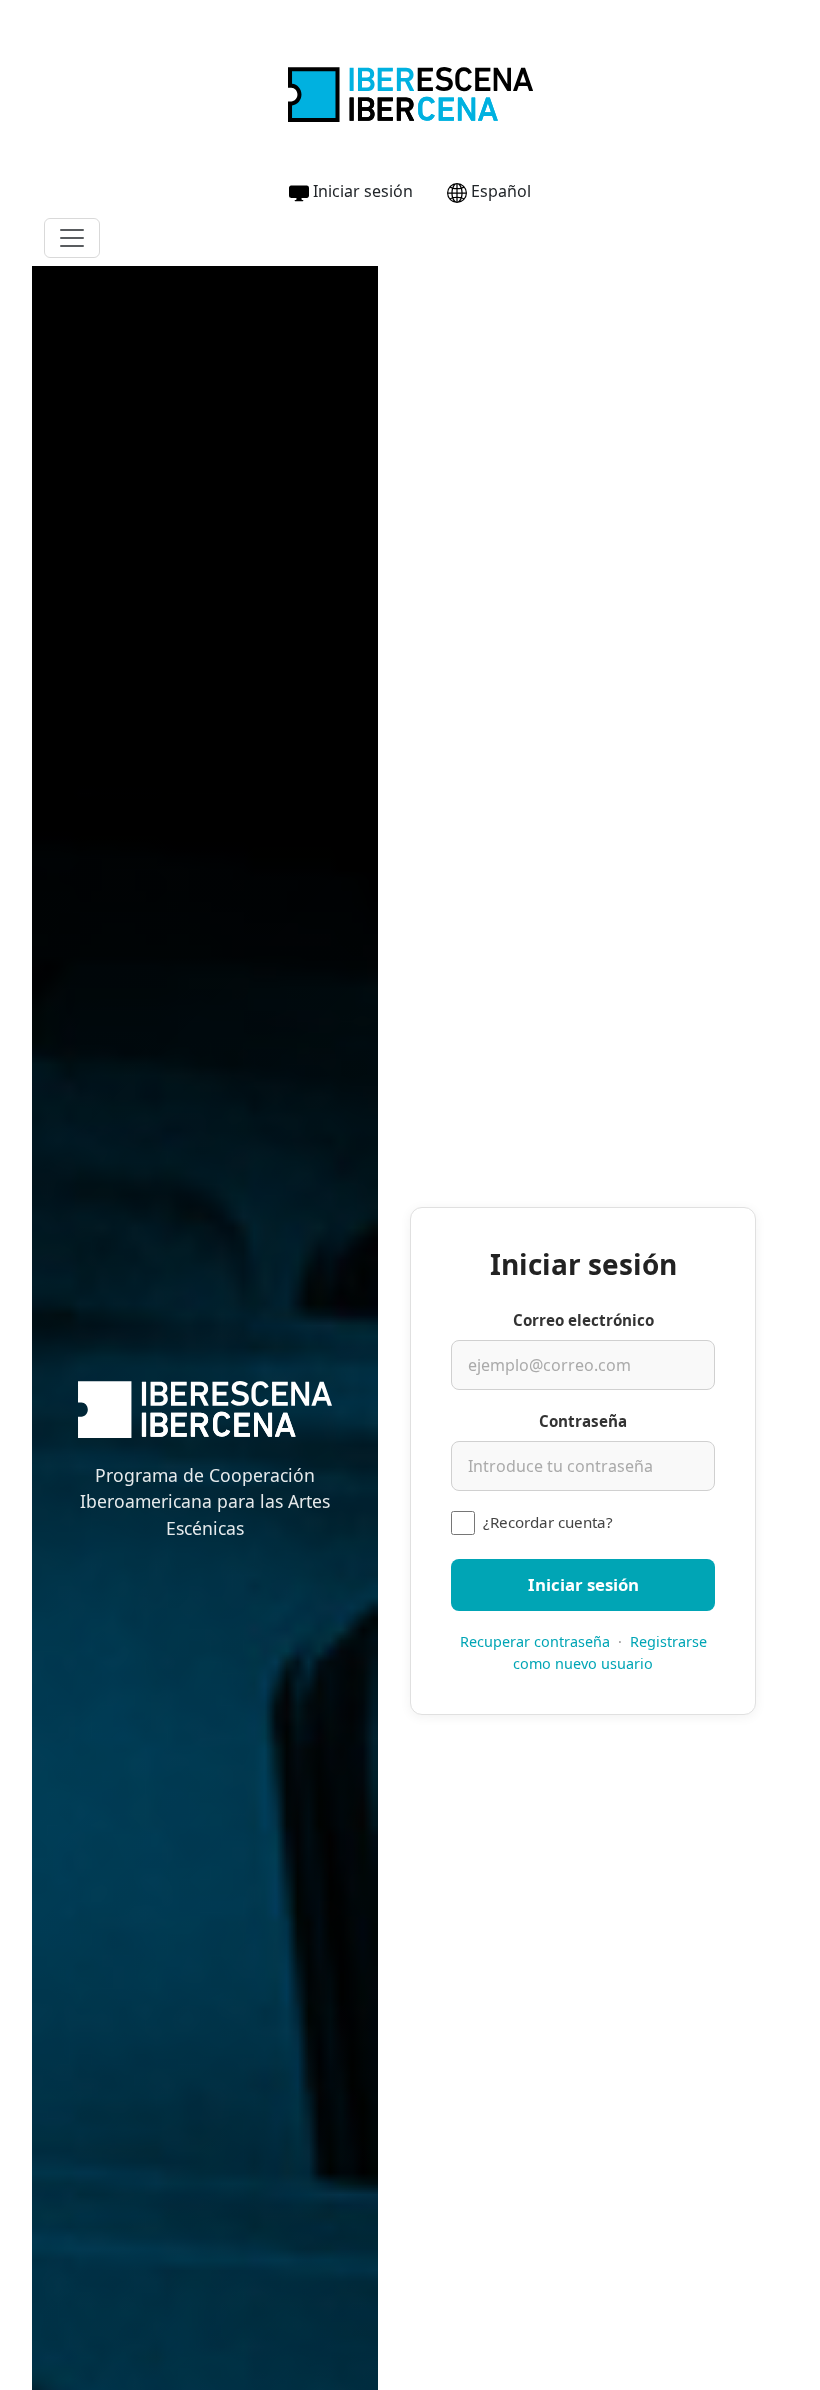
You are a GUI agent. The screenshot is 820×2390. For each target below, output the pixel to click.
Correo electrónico (583, 1320)
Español (501, 191)
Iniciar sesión (363, 191)
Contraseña (583, 1421)
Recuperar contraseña (535, 1641)
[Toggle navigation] (72, 238)
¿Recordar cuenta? (548, 1522)
